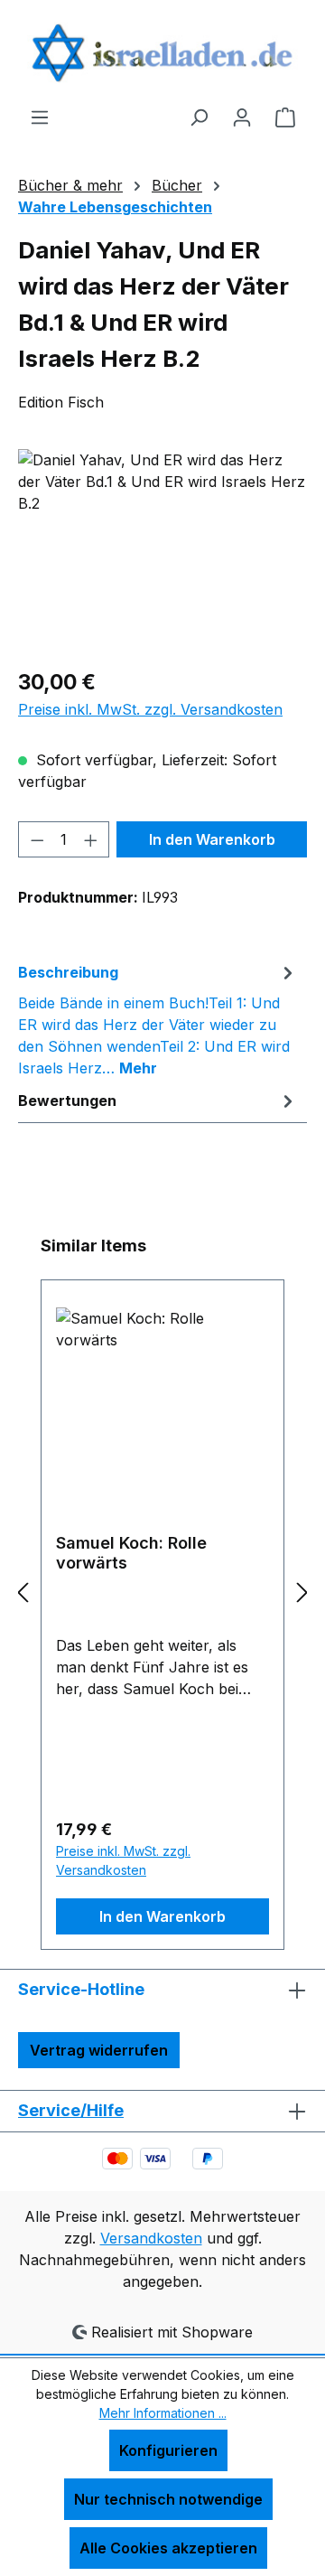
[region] (162, 551)
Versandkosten (151, 2238)
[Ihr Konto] (242, 117)
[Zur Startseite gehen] (162, 53)
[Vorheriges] (23, 1592)
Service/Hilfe (71, 2110)
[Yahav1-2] (162, 551)
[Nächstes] (302, 1592)
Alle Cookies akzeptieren (168, 2548)
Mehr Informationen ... (163, 2413)
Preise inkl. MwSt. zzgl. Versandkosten (150, 709)
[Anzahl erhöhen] (91, 839)
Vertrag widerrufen (99, 2050)
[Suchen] (199, 117)
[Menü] (40, 117)
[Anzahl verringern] (37, 839)
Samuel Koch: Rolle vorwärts (131, 1553)
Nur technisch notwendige (168, 2499)
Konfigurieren (168, 2450)
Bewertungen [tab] (67, 1101)
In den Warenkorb (212, 839)
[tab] (158, 1019)
